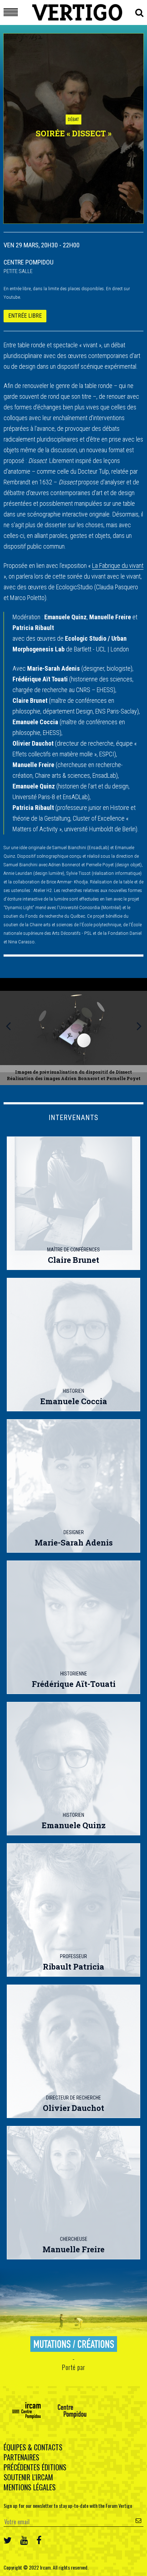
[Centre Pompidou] (72, 2411)
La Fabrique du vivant (118, 566)
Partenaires (21, 2457)
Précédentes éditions (35, 2467)
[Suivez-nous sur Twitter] (8, 2539)
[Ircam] (26, 2411)
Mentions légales (30, 2487)
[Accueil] (77, 16)
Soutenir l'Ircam (28, 2477)
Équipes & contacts (33, 2447)
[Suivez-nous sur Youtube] (24, 2539)
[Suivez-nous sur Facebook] (39, 2539)
